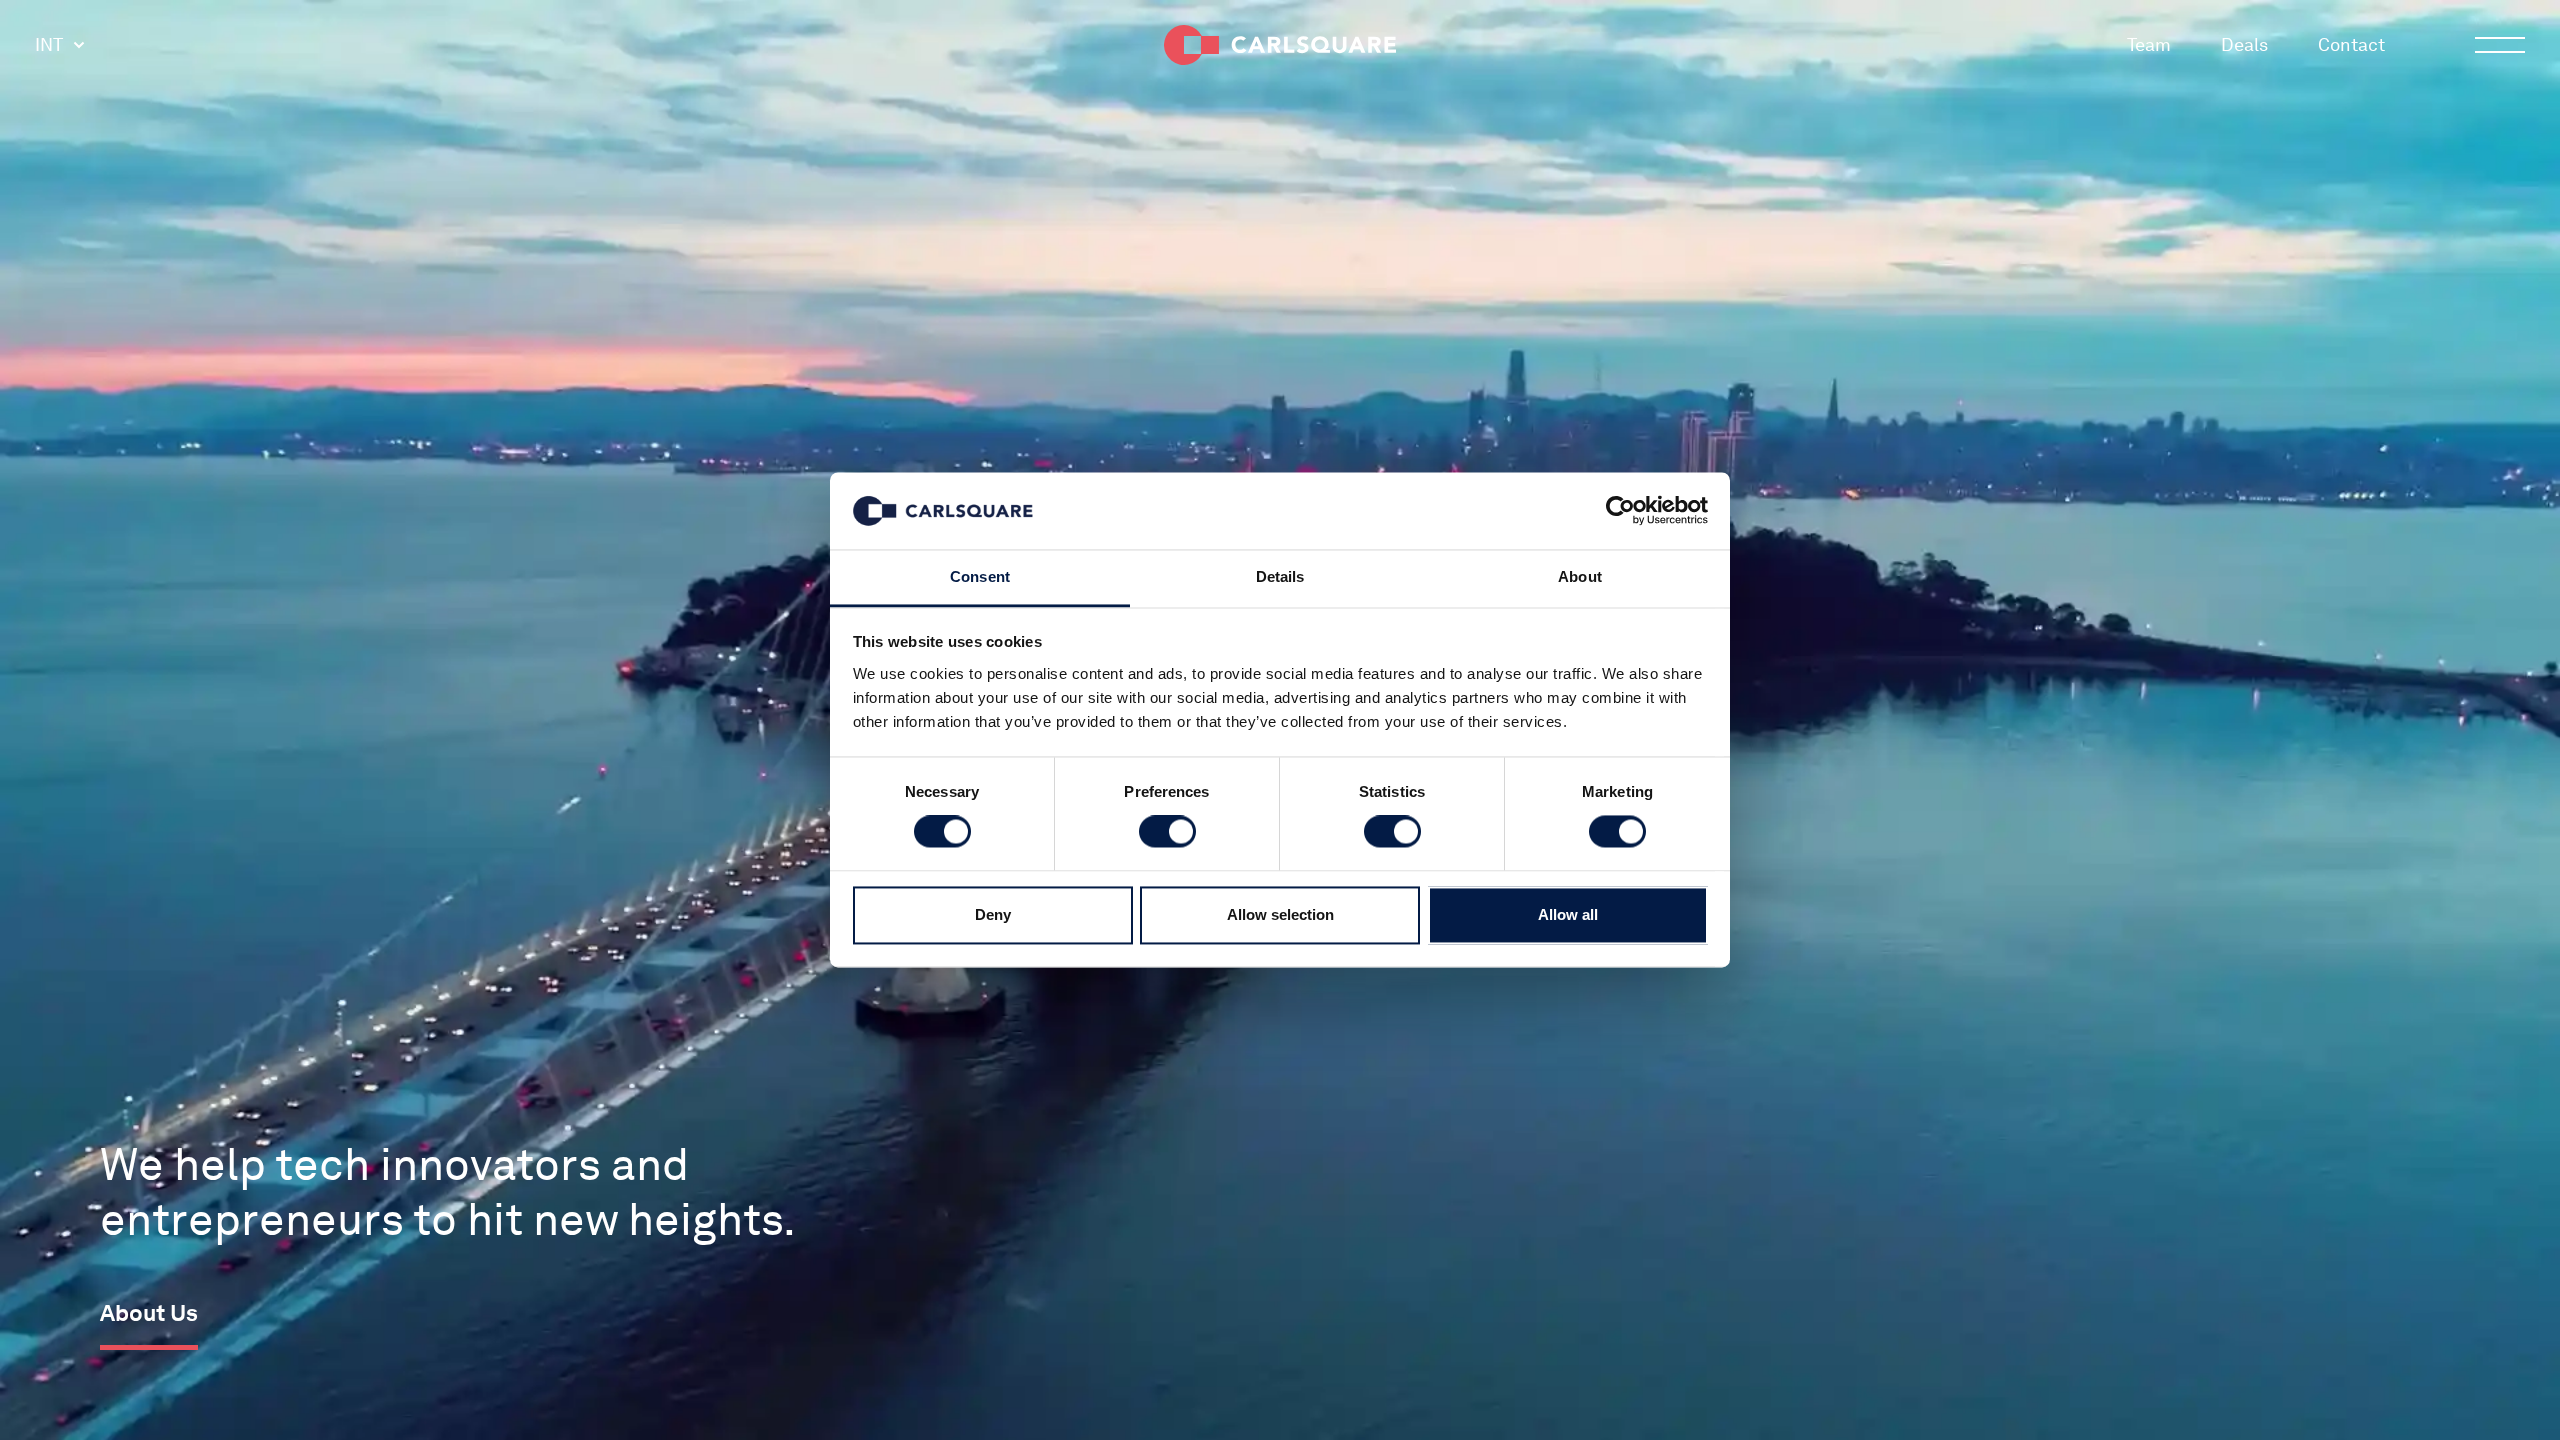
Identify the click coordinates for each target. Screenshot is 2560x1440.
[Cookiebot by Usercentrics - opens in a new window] (1620, 511)
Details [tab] (1280, 576)
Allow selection (1280, 914)
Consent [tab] (980, 576)
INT (49, 44)
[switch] (1167, 832)
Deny (993, 914)
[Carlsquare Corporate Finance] (1280, 45)
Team (2149, 44)
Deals (2244, 44)
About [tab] (1580, 576)
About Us (149, 1313)
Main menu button (2500, 45)
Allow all (1568, 914)
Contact (2351, 44)
